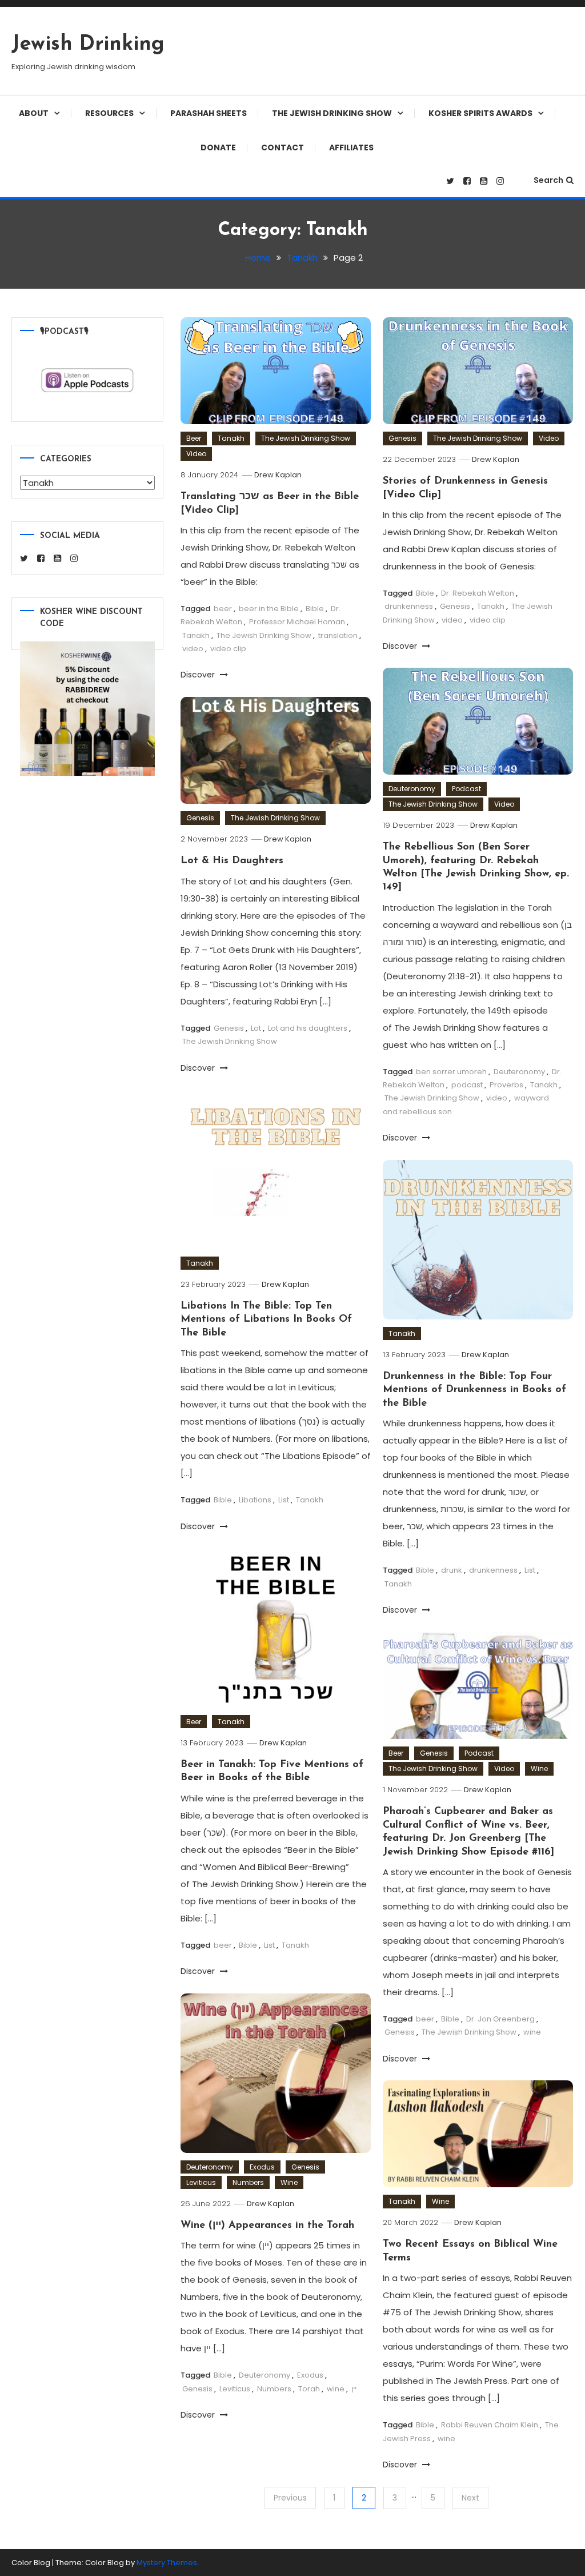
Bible (315, 609)
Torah (309, 2389)
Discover (199, 675)
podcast (467, 1085)
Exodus (262, 2167)
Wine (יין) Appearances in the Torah (267, 2226)
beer (223, 609)
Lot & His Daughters (232, 861)
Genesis (402, 438)
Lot (256, 1028)
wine (532, 2032)
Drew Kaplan (278, 475)
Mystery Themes (167, 2563)
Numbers (248, 2182)
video (193, 649)
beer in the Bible (269, 609)
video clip (228, 649)
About (34, 113)
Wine (539, 1768)
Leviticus (201, 2182)
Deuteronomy (412, 789)
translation (338, 635)
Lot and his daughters (308, 1028)
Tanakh (231, 438)
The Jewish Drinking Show (332, 113)
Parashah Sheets (209, 113)
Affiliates (351, 147)
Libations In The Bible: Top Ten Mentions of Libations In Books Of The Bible (266, 1320)
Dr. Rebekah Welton (478, 593)
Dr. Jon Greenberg (500, 2019)
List (284, 1500)
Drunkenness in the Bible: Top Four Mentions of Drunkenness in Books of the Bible (474, 1390)
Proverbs (506, 1085)
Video (196, 454)
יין (354, 2389)
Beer (194, 438)
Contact (283, 147)
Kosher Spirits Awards (480, 113)
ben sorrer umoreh (451, 1072)
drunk (452, 1570)
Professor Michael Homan (297, 622)
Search (548, 180)
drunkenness (409, 606)
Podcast (466, 789)
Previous (290, 2498)
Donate (218, 147)
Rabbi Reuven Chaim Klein (490, 2425)
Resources (109, 113)
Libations (255, 1500)
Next (470, 2498)
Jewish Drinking (88, 45)
